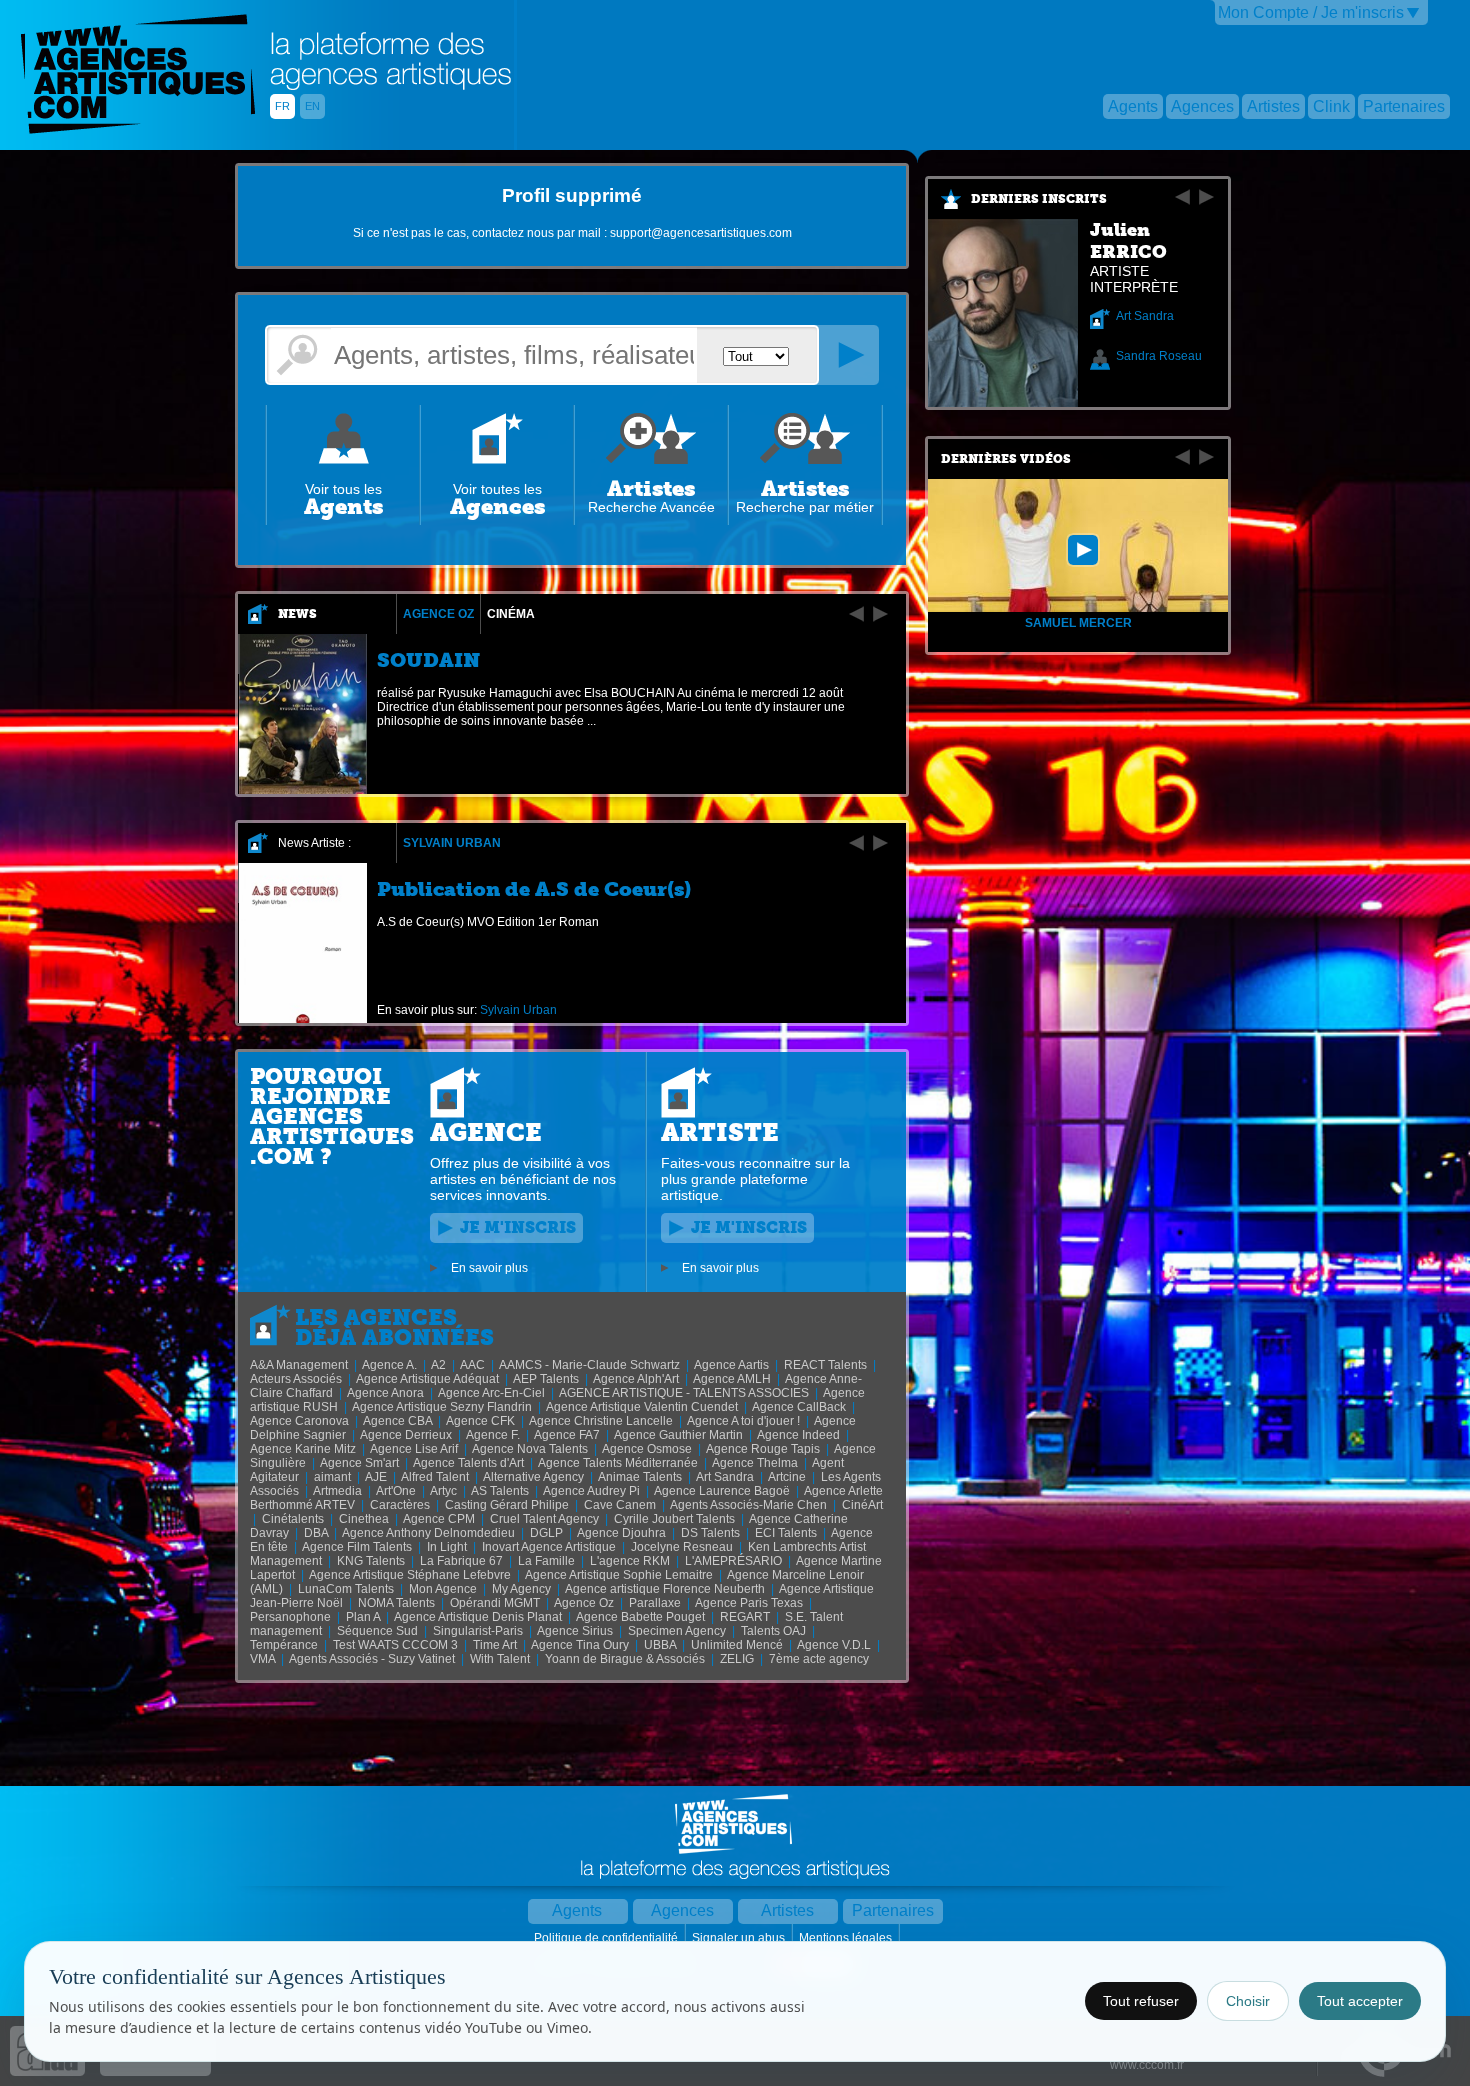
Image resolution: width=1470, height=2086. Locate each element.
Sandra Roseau (1159, 356)
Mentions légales (847, 1938)
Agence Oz (438, 614)
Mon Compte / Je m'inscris (1311, 12)
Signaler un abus (740, 1938)
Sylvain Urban (452, 843)
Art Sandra (1145, 316)
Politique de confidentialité (607, 1938)
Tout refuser (1141, 2001)
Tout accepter (1360, 2001)
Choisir (1248, 2001)
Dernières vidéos (1006, 459)
